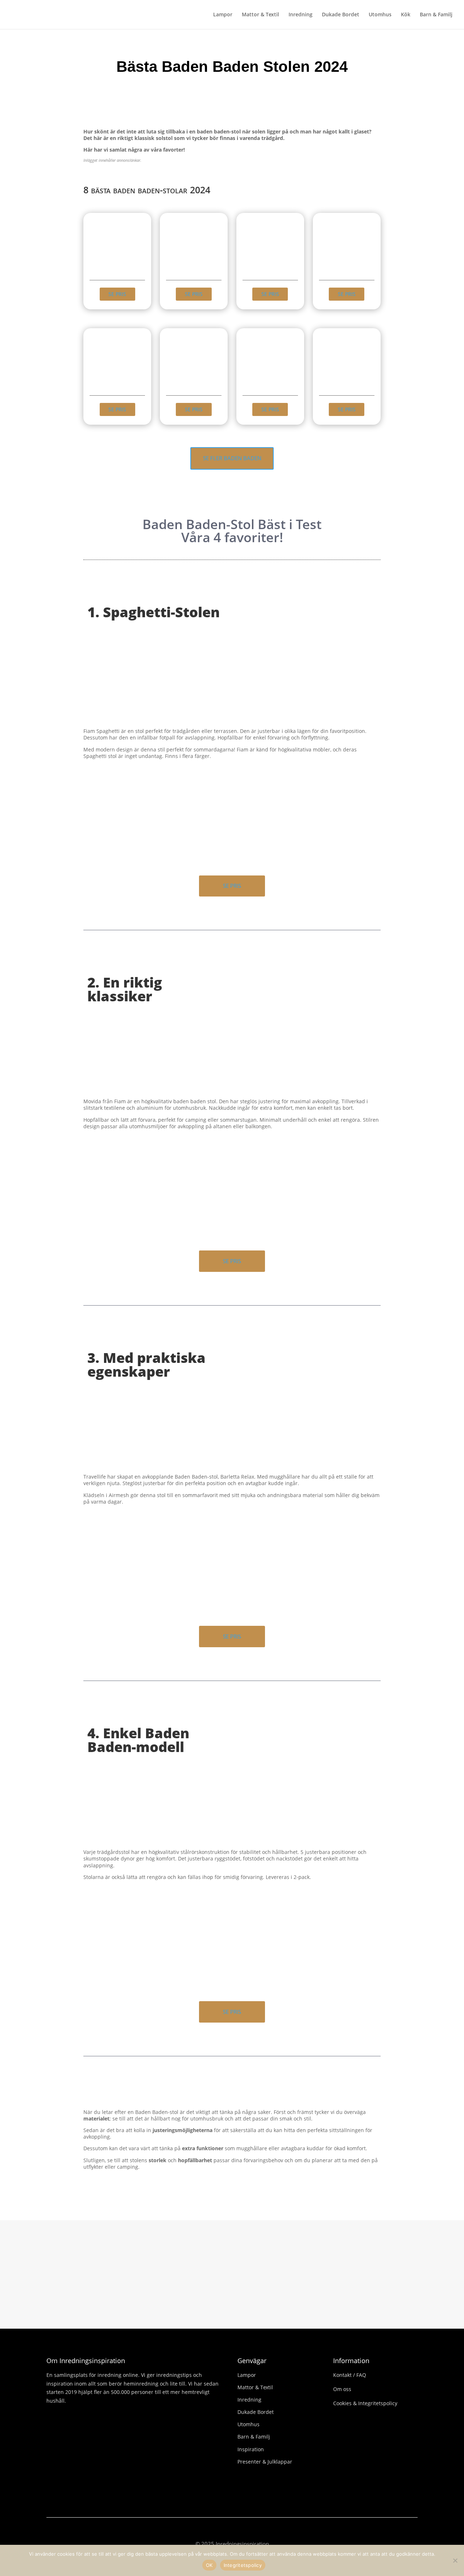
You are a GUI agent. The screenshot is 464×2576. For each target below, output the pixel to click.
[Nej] (455, 2560)
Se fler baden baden (232, 458)
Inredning (301, 15)
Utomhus (380, 15)
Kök (406, 15)
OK (209, 2565)
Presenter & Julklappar (265, 2462)
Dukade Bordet (341, 15)
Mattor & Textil (260, 15)
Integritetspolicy (243, 2565)
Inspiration (251, 2449)
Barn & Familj (436, 15)
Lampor (223, 15)
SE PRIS (117, 294)
